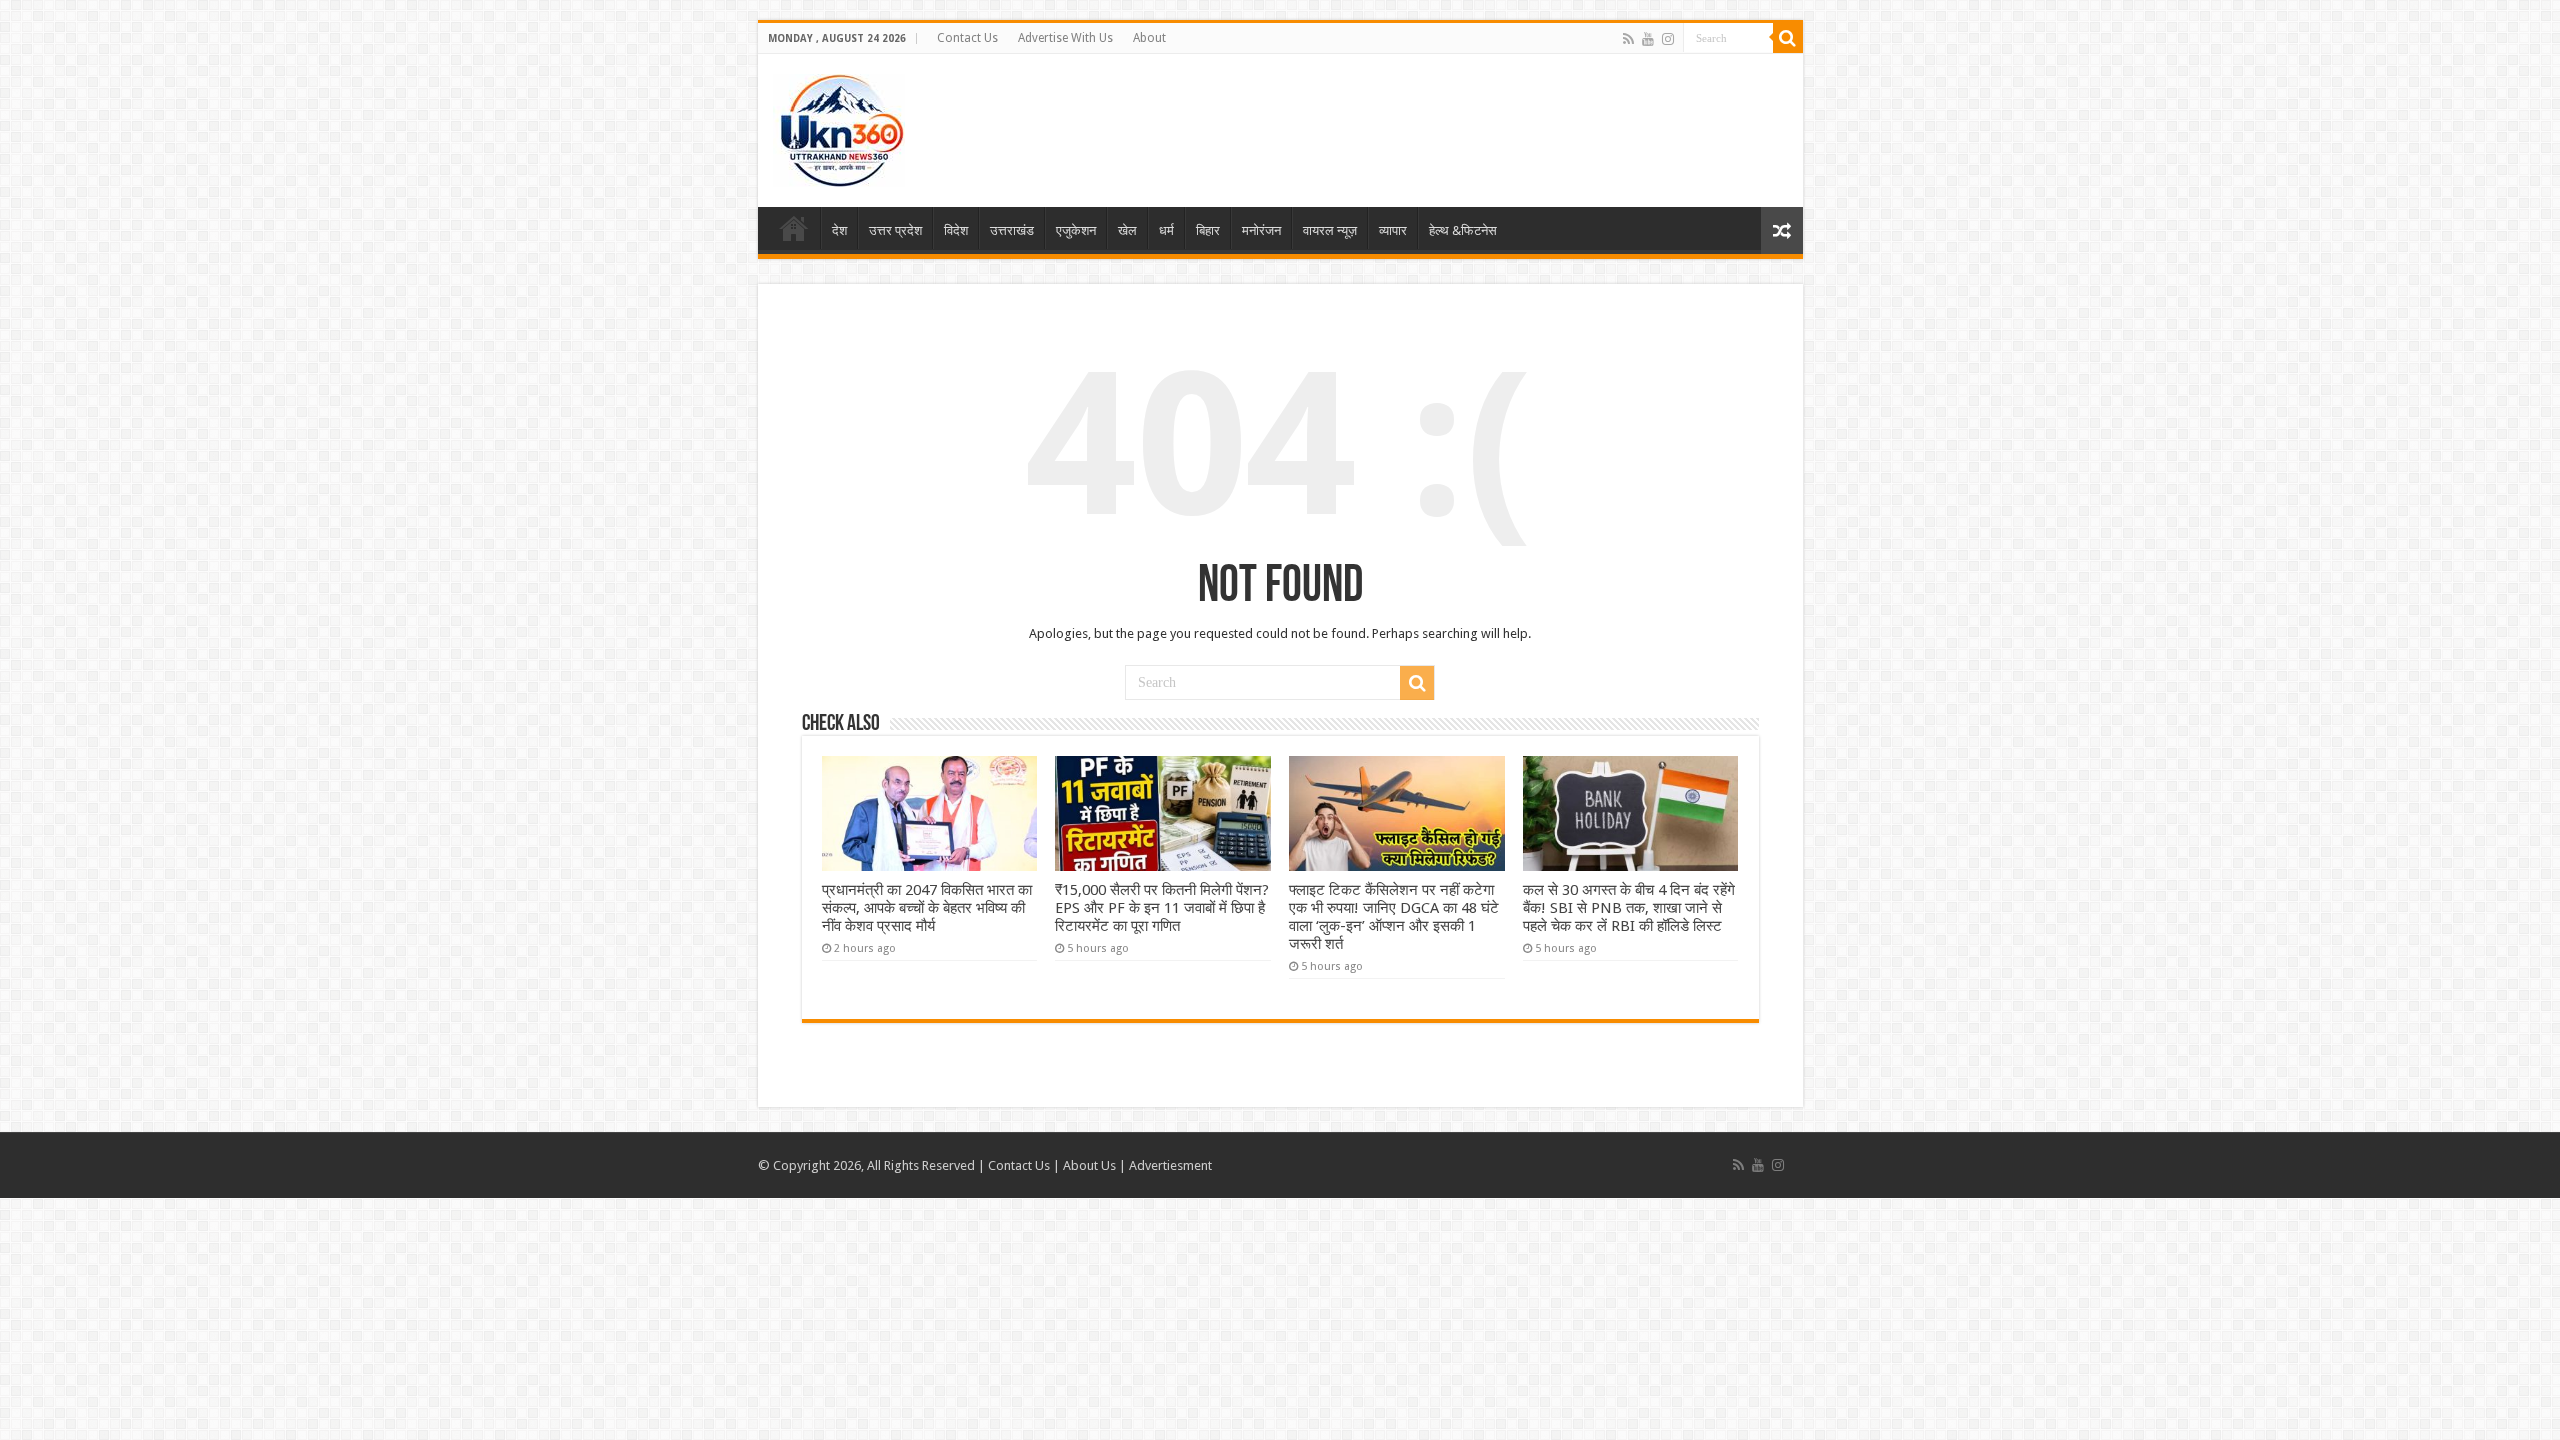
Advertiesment (1170, 1165)
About (1149, 38)
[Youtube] (1648, 39)
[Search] (1788, 38)
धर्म (1166, 230)
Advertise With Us (1065, 38)
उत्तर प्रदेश (895, 230)
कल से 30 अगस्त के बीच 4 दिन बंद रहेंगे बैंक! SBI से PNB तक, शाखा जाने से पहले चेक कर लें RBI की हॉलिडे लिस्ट (1629, 908)
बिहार (1208, 230)
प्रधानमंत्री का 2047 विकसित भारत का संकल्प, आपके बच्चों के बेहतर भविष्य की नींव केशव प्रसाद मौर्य (927, 908)
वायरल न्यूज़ (1330, 230)
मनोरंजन (1261, 230)
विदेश (956, 230)
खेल (1127, 230)
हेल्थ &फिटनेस (1463, 230)
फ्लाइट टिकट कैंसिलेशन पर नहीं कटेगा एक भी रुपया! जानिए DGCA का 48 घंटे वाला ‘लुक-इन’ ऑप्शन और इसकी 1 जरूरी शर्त (1394, 917)
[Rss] (1628, 39)
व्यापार (1393, 230)
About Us (1089, 1165)
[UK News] (839, 127)
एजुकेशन (1076, 230)
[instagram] (1668, 39)
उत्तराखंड (1012, 230)
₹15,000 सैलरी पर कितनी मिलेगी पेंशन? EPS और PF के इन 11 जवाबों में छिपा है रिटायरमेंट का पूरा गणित (1162, 908)
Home (794, 228)
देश (839, 230)
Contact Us (967, 38)
